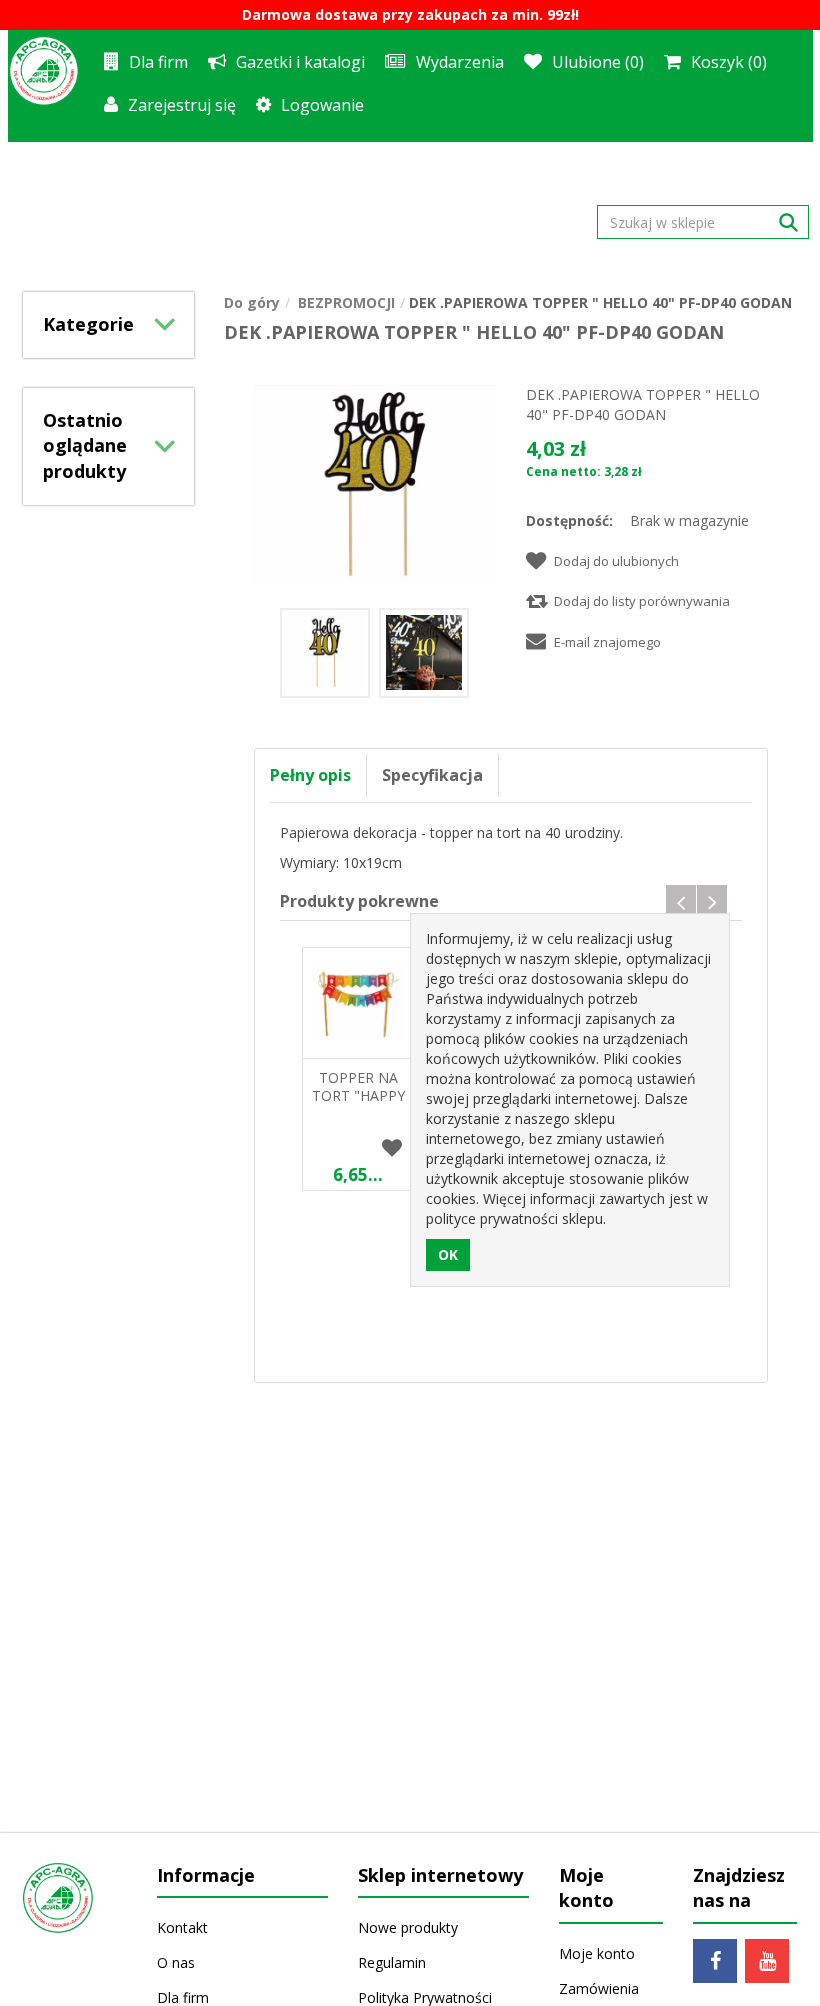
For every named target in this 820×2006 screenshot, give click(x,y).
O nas (176, 1962)
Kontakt (182, 1927)
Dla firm (158, 62)
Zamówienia (599, 1988)
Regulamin (392, 1962)
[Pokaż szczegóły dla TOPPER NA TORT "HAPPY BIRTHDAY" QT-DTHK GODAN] (358, 1003)
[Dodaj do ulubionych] (392, 1149)
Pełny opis (310, 775)
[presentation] (681, 902)
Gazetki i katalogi (300, 62)
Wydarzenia (460, 62)
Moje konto (597, 1953)
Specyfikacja (432, 775)
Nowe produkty (408, 1927)
